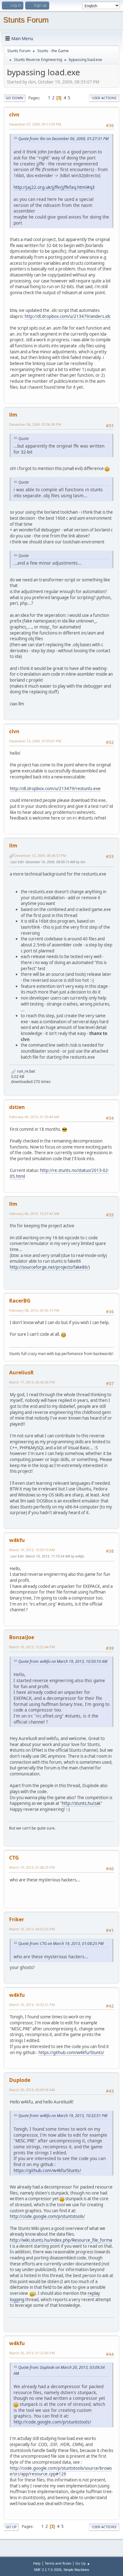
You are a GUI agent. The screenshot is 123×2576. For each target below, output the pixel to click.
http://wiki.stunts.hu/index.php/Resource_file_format (61, 2243)
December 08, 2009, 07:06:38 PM (35, 424)
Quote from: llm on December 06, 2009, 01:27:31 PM (63, 139)
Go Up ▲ (83, 2563)
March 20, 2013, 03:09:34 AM (32, 2090)
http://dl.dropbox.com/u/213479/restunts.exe (55, 789)
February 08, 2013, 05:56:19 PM (34, 1310)
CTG (14, 1858)
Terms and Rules (58, 2563)
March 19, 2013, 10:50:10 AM (32, 1550)
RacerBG (20, 1301)
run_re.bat (26, 1071)
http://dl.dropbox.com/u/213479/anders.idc (68, 316)
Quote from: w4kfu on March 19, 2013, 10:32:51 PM (63, 2116)
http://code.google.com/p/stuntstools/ (47, 2216)
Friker (17, 1919)
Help (37, 2563)
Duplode (20, 2080)
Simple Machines (76, 2570)
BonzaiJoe (22, 1637)
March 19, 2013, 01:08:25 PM (32, 1867)
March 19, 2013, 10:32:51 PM (32, 2005)
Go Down (15, 98)
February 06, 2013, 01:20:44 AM (34, 1117)
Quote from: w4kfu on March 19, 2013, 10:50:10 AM (63, 1661)
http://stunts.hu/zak (81, 1803)
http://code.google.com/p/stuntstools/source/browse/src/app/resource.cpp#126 (61, 2471)
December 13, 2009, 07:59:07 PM (35, 741)
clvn (14, 115)
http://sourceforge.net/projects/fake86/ (49, 1267)
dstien (17, 1107)
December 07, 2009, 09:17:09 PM (35, 124)
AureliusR (21, 1372)
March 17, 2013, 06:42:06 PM (32, 1382)
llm (13, 415)
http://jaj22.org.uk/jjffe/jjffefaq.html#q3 (54, 187)
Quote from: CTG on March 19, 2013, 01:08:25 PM (61, 1944)
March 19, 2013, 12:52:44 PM (32, 1647)
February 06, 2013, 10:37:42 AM (34, 1214)
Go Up (11, 2527)
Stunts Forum (26, 20)
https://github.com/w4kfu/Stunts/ (71, 2053)
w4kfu (17, 1540)
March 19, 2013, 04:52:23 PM (32, 1929)
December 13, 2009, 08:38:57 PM (40, 855)
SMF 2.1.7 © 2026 (48, 2570)
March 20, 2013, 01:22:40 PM (32, 2353)
